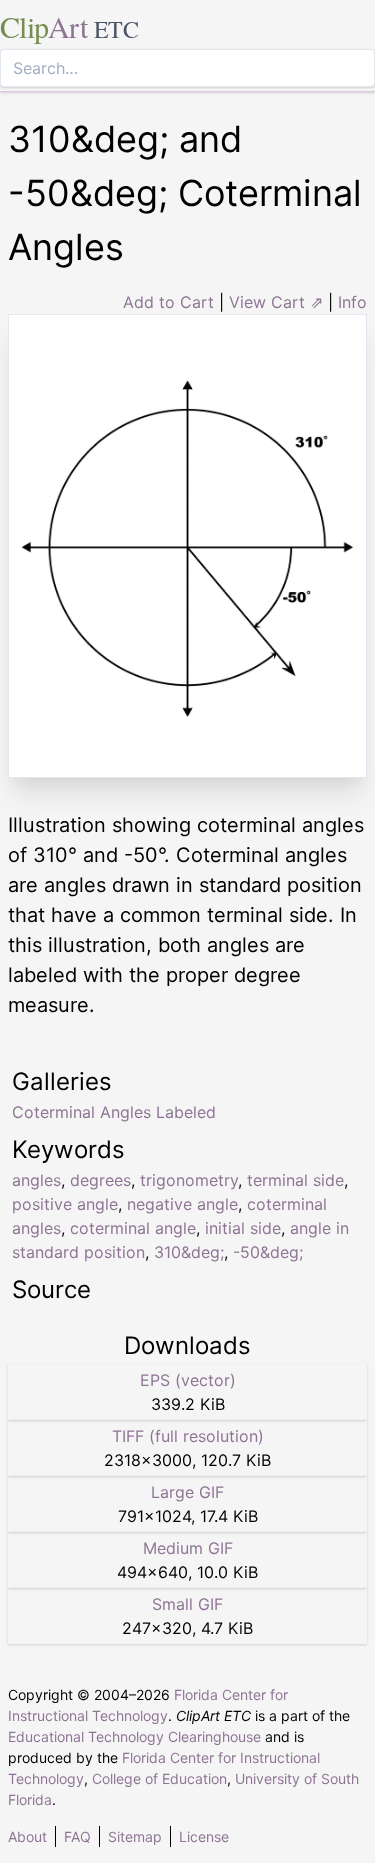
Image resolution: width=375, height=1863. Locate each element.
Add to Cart (168, 302)
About (27, 1836)
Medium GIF (188, 1548)
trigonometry (189, 1180)
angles (36, 1180)
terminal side (295, 1180)
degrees (100, 1180)
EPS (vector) (188, 1380)
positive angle (65, 1204)
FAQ (77, 1836)
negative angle (182, 1204)
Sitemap (135, 1836)
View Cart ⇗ (276, 302)
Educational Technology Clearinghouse (134, 1736)
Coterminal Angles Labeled (114, 1112)
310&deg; (189, 1252)
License (204, 1836)
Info (352, 302)
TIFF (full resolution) (188, 1436)
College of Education (159, 1778)
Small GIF (187, 1604)
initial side (243, 1228)
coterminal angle (133, 1228)
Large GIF (187, 1492)
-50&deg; (268, 1252)
